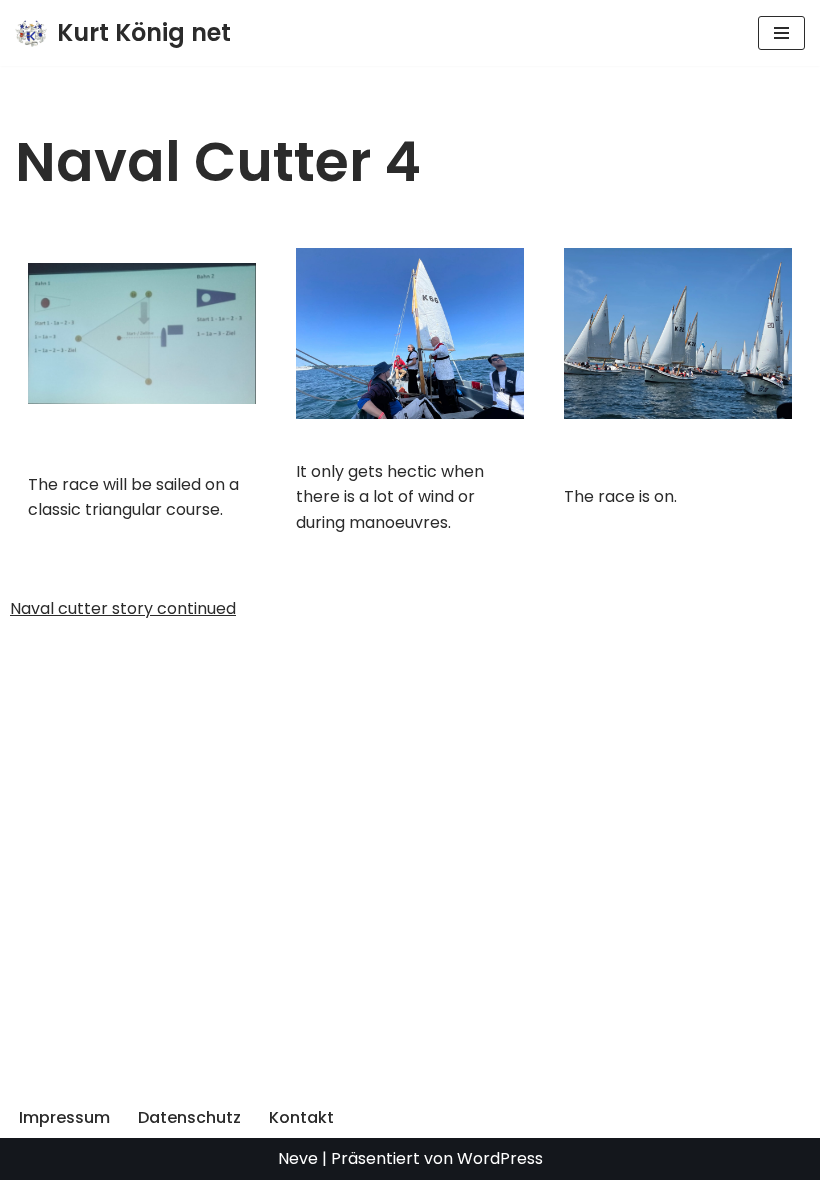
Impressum (64, 1117)
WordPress (500, 1158)
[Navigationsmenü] (781, 33)
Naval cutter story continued (123, 608)
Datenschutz (189, 1117)
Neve (298, 1158)
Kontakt (301, 1117)
